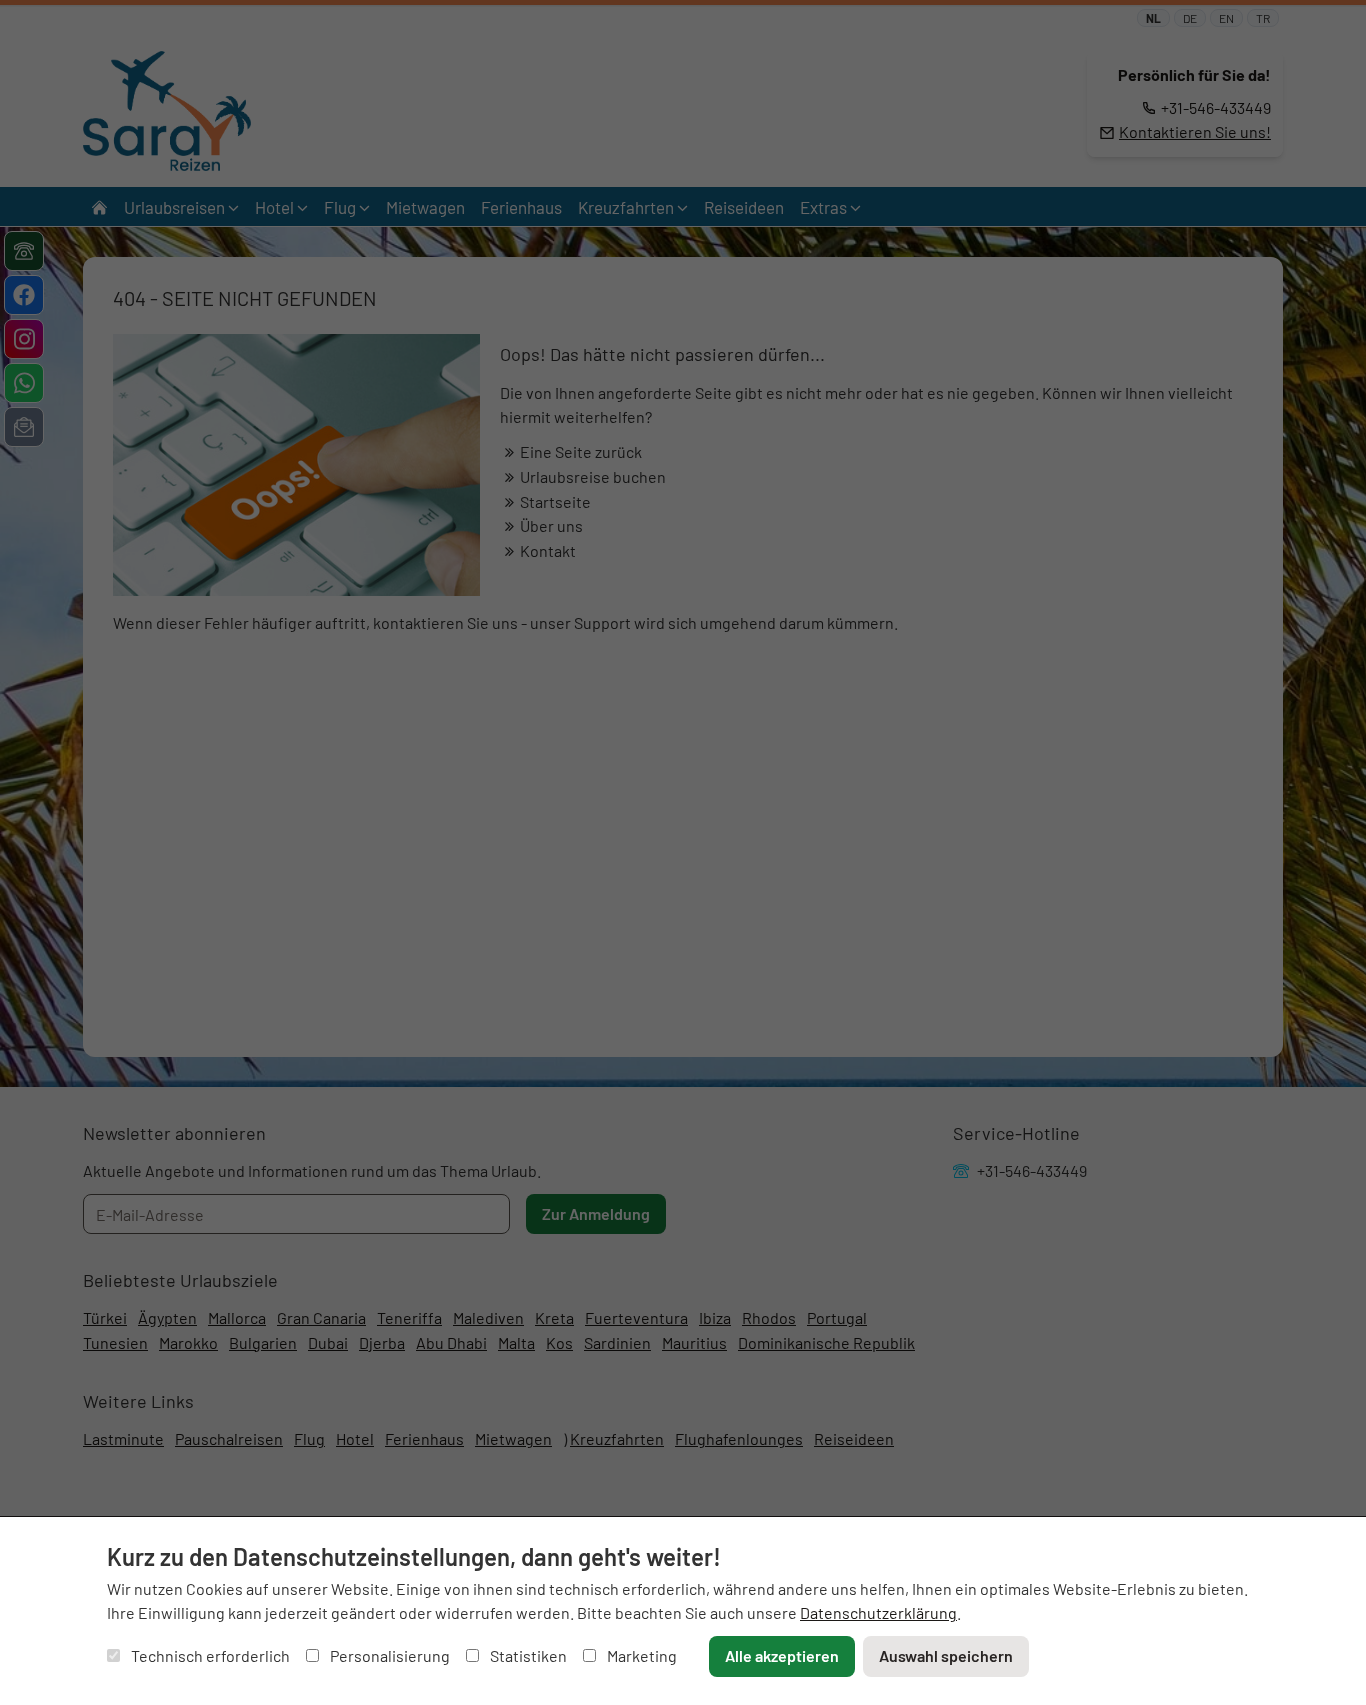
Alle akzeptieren (782, 1655)
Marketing (640, 1655)
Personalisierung (388, 1655)
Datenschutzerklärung (878, 1612)
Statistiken (527, 1655)
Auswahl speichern (946, 1655)
